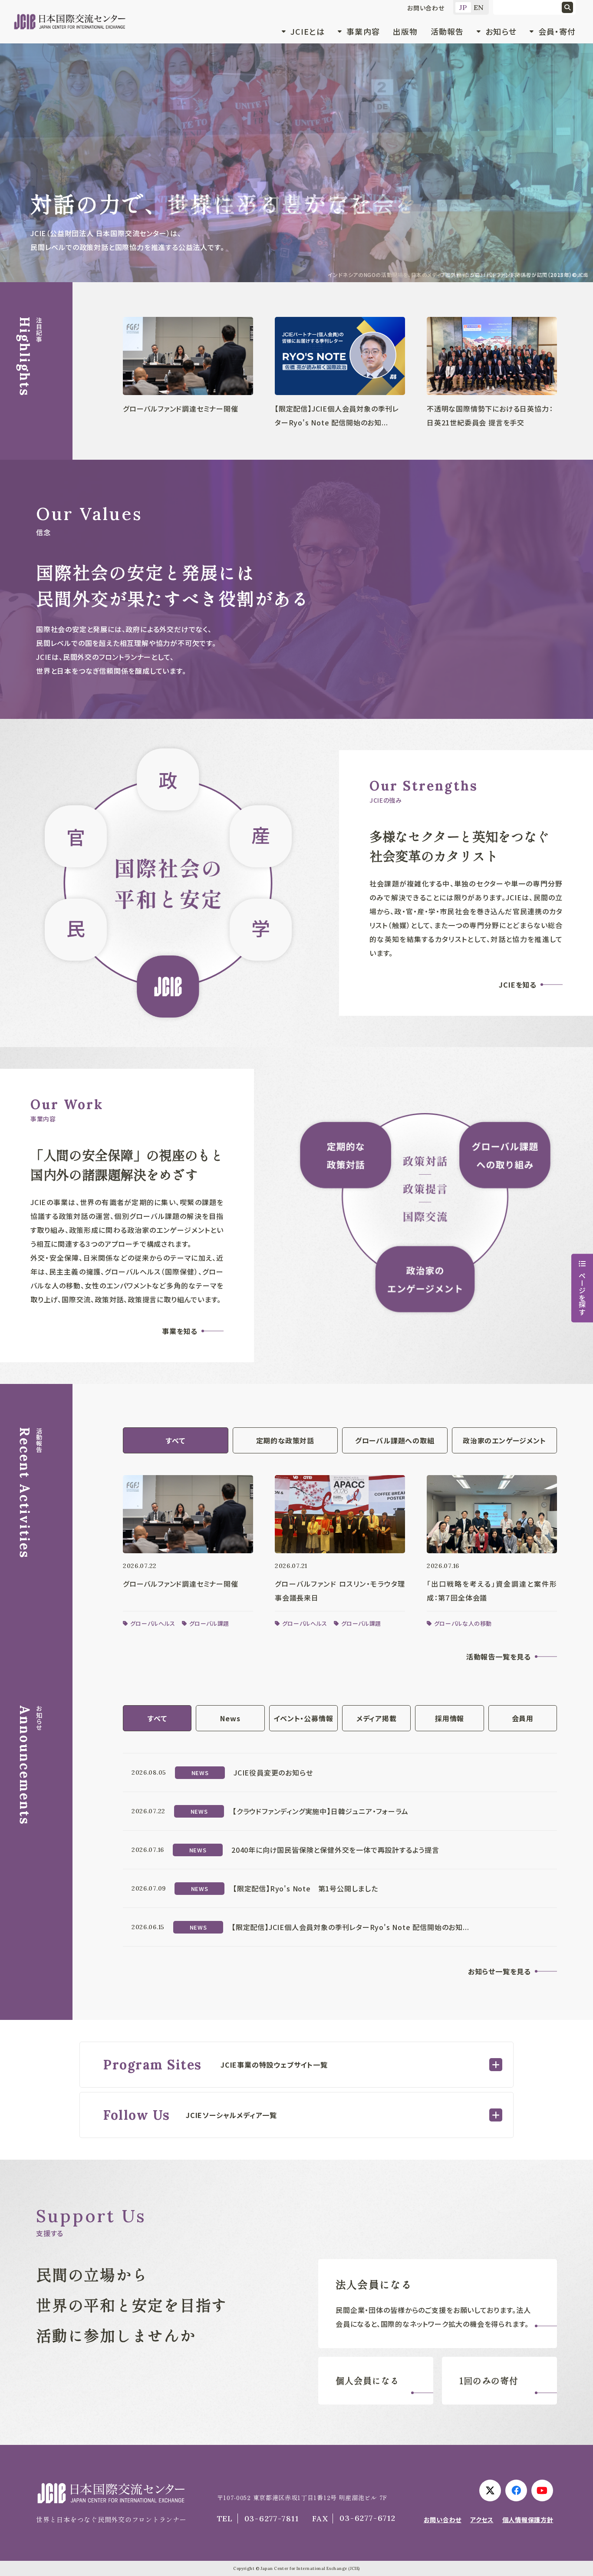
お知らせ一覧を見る (499, 1971)
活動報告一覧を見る (499, 1657)
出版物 (405, 31)
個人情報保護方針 (528, 2520)
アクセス (482, 2520)
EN (479, 7)
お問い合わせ (426, 8)
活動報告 (447, 31)
